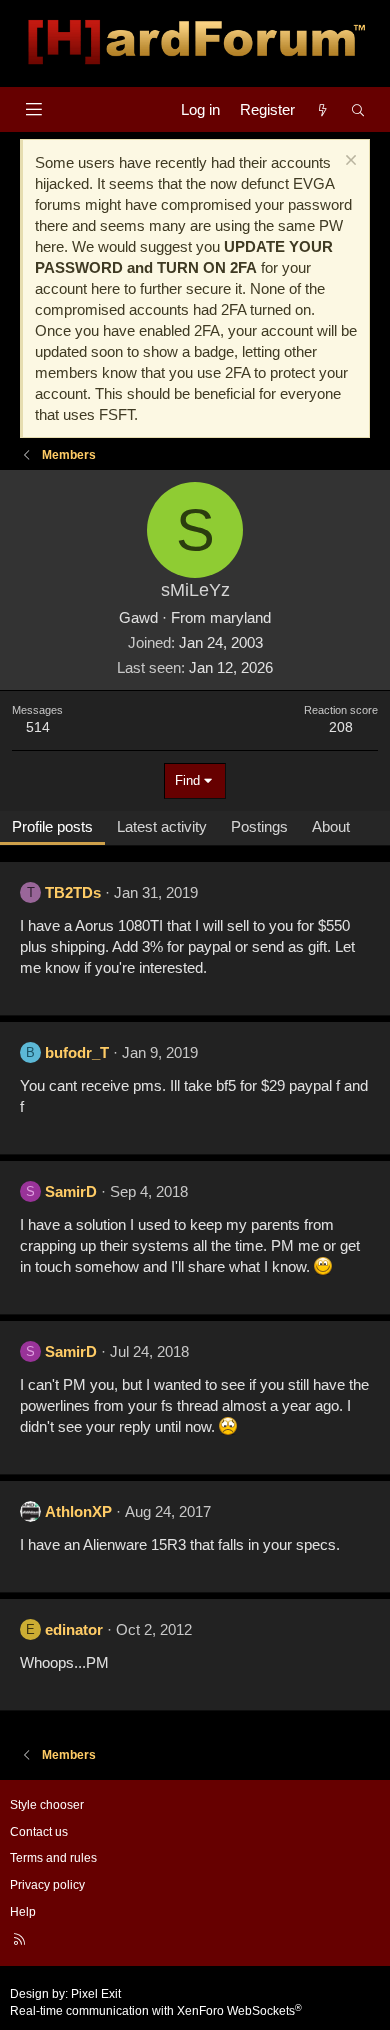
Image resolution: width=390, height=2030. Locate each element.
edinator (74, 1629)
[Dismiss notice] (348, 162)
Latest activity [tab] (162, 826)
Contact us (39, 1832)
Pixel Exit (96, 1994)
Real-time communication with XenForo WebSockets (156, 2011)
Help (23, 1912)
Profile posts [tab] (52, 826)
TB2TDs (73, 892)
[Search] (358, 109)
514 (38, 727)
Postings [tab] (259, 826)
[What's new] (322, 109)
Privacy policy (47, 1885)
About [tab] (331, 826)
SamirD (71, 1191)
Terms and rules (53, 1858)
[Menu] (33, 109)
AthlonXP (78, 1511)
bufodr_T (77, 1052)
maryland (240, 617)
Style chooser (47, 1805)
